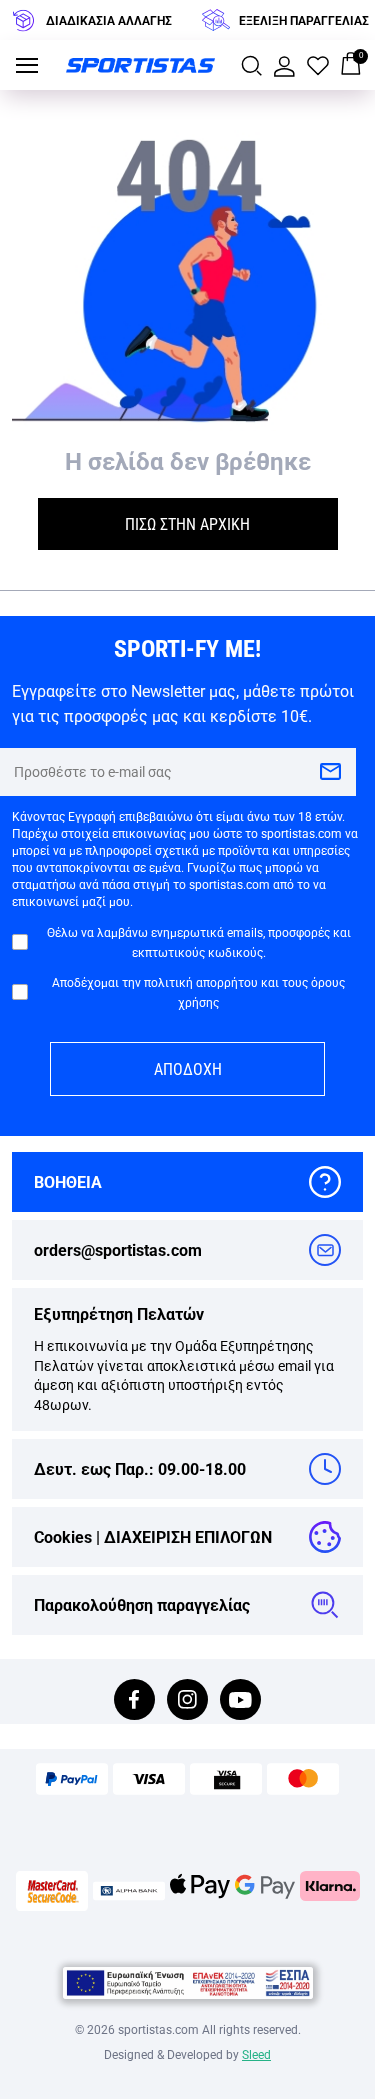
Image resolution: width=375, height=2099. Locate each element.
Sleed (256, 2054)
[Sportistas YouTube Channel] (240, 1701)
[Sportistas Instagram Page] (187, 1701)
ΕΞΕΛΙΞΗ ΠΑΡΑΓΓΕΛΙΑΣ (304, 20)
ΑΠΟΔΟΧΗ (188, 1068)
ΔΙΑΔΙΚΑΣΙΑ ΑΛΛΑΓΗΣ (109, 20)
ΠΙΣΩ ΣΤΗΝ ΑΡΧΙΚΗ (187, 523)
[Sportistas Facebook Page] (134, 1701)
